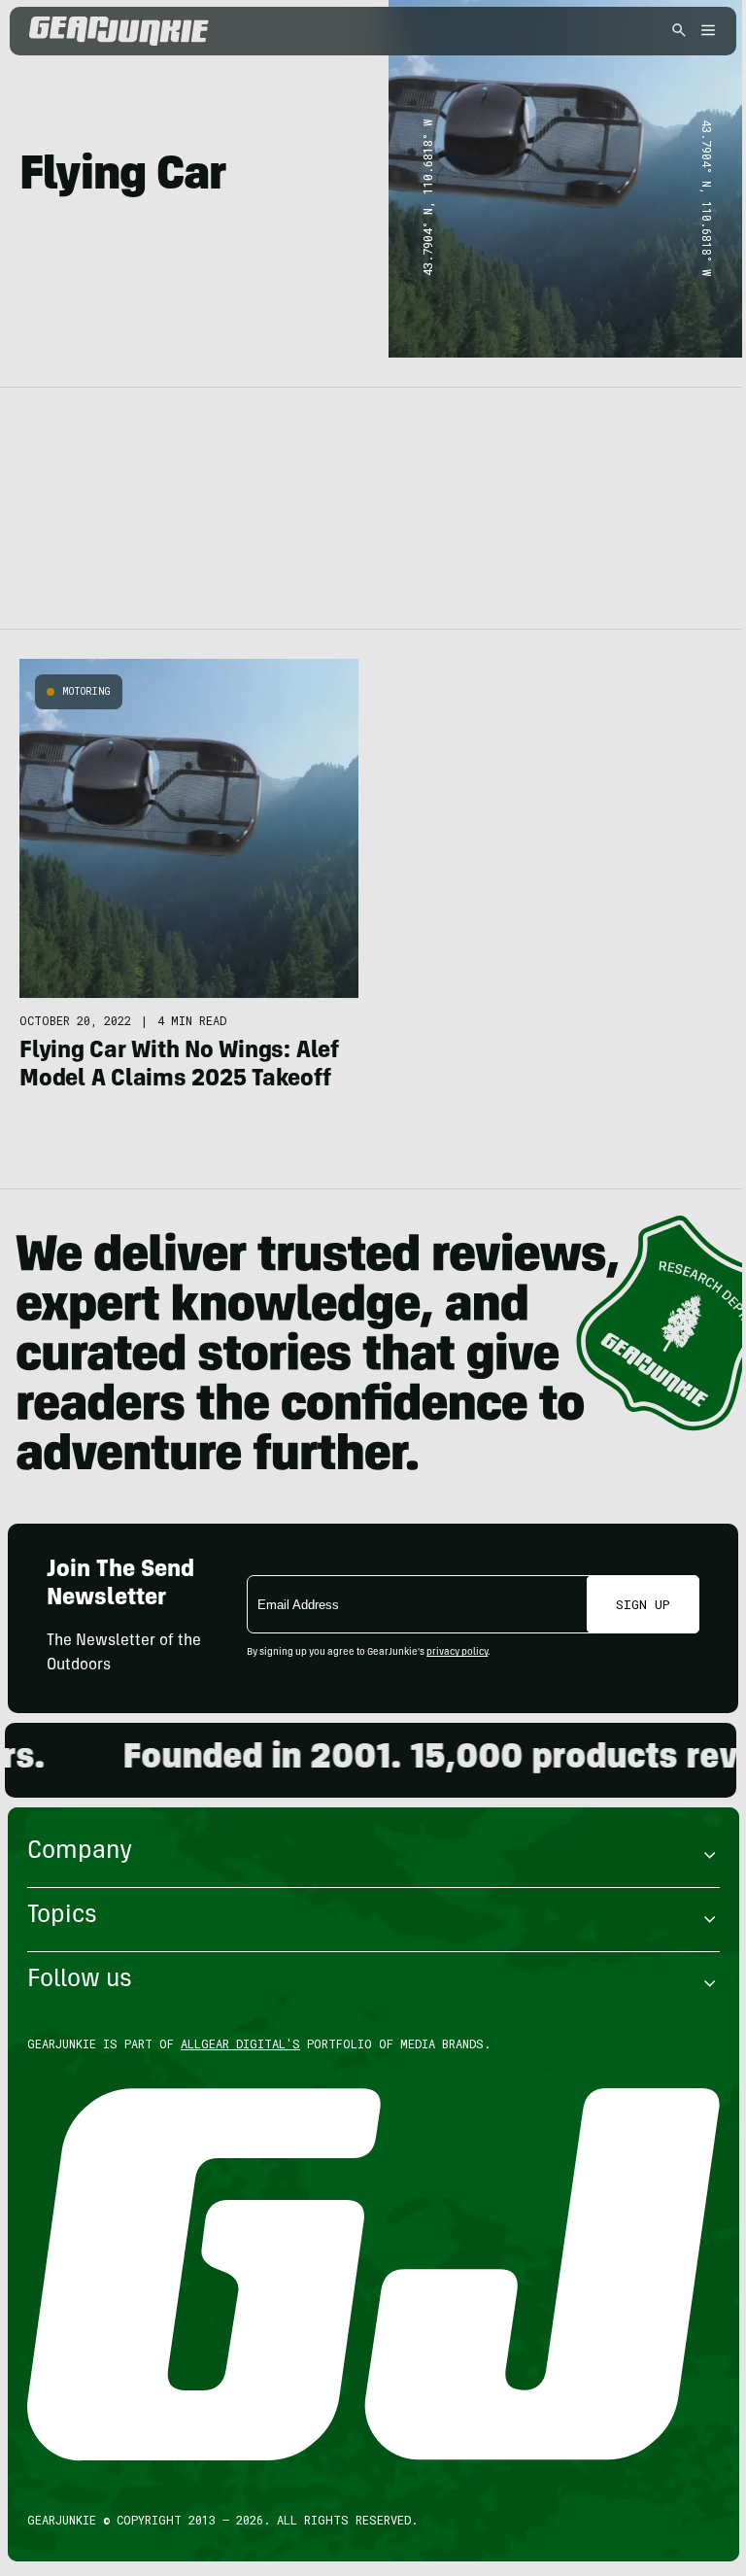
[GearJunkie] (153, 31)
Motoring (86, 691)
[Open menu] (705, 32)
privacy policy (457, 1653)
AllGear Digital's (240, 2044)
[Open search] (679, 32)
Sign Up (643, 1604)
